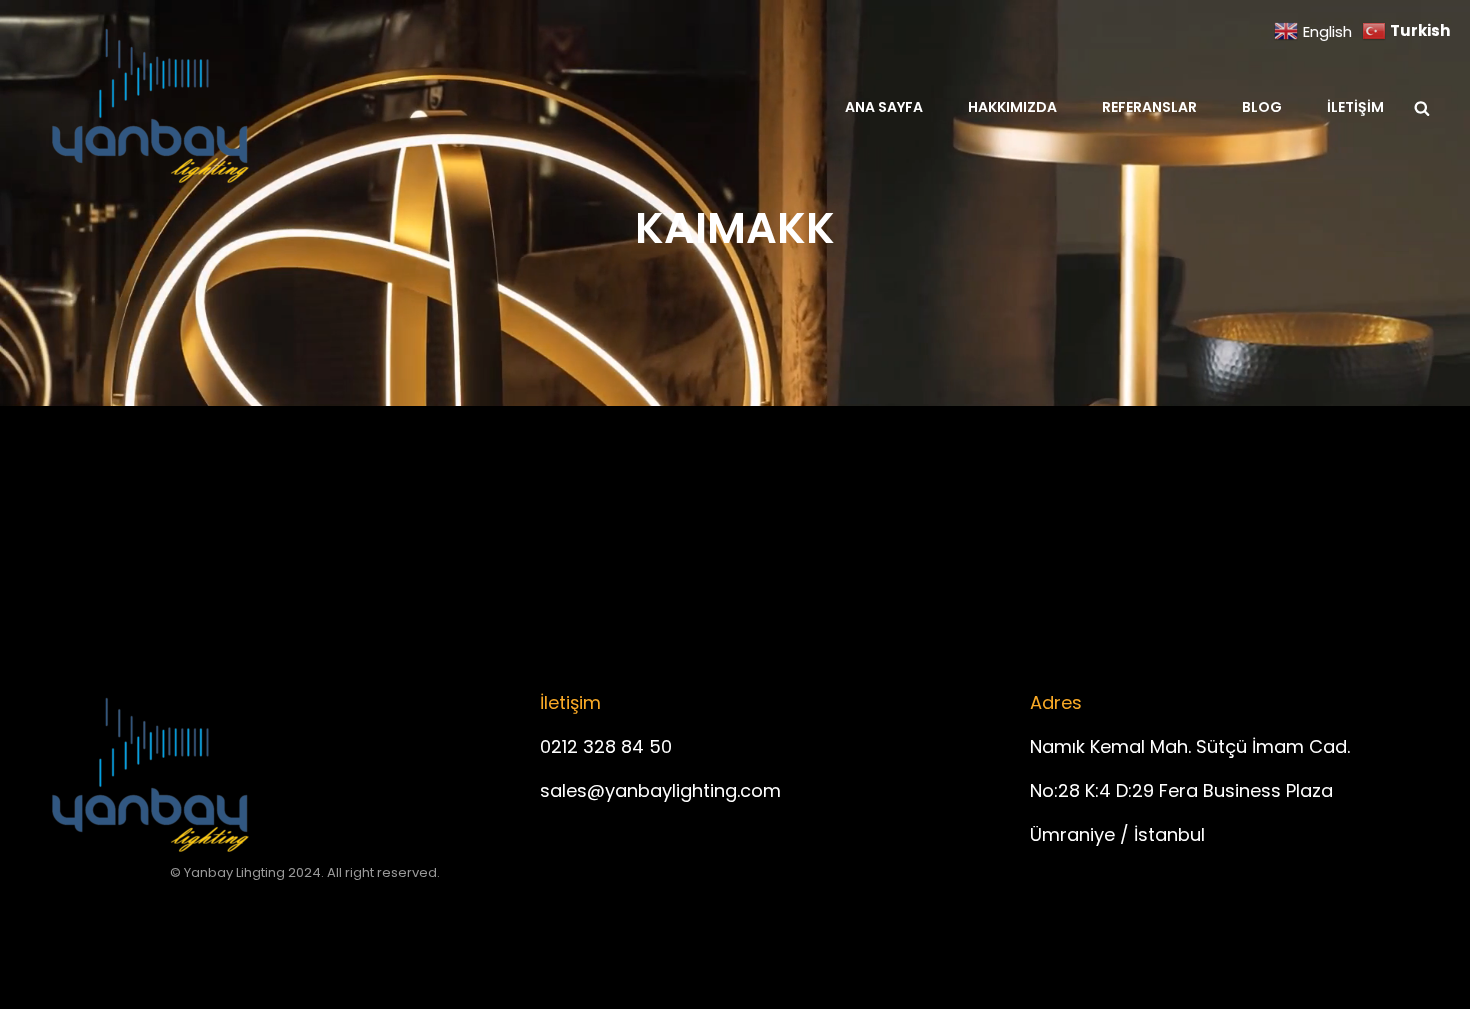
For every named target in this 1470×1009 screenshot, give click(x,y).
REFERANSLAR (1149, 107)
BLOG (1262, 107)
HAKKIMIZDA (1012, 107)
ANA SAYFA (884, 107)
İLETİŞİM (1355, 107)
